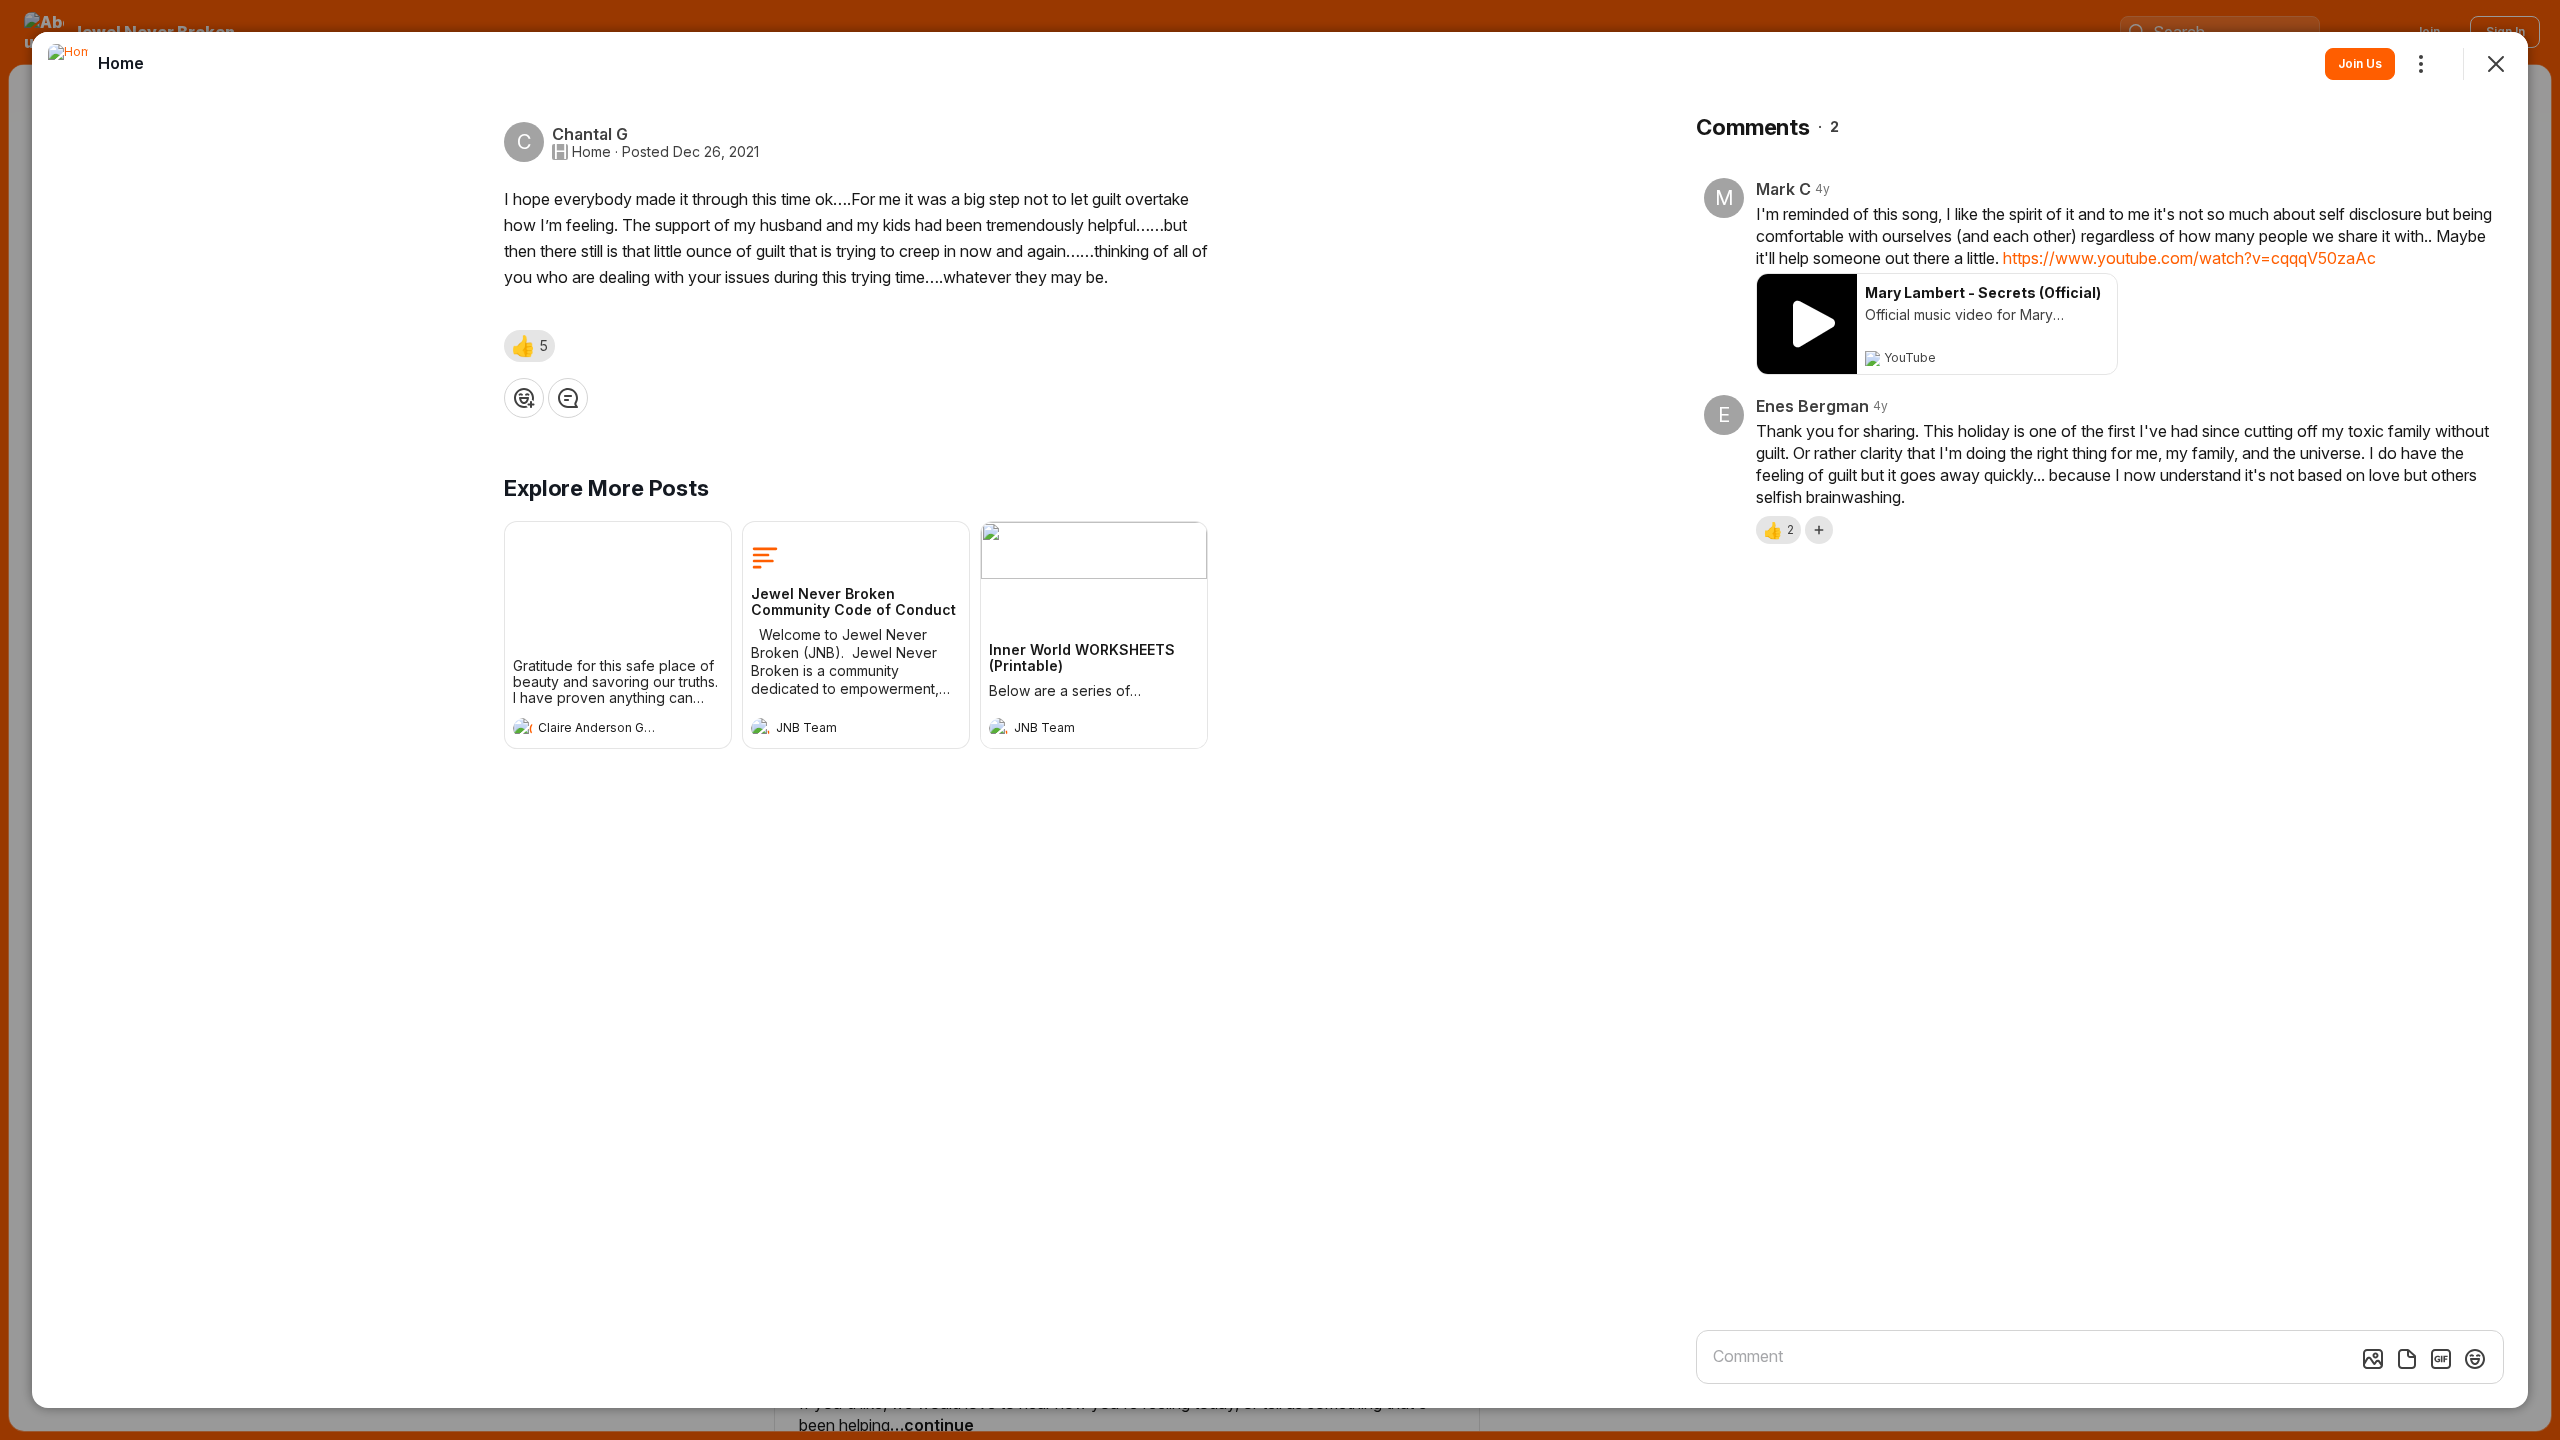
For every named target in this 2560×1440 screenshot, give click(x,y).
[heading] (598, 730)
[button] (529, 346)
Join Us (2360, 63)
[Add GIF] (2441, 1359)
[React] (524, 398)
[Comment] (568, 398)
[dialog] (1280, 720)
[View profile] (523, 728)
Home (591, 152)
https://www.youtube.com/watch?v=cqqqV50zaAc (2189, 258)
